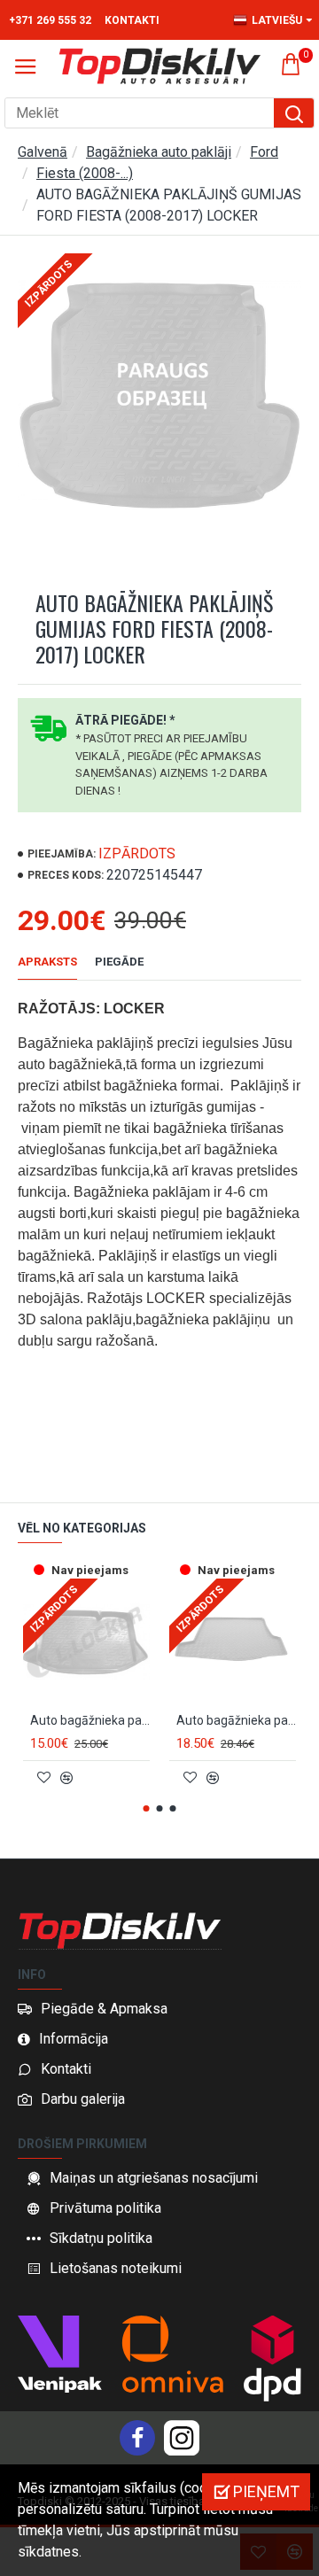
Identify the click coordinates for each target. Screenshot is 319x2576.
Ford (264, 152)
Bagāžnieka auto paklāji (159, 152)
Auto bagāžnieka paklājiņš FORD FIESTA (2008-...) (90, 1720)
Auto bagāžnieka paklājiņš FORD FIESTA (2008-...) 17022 (236, 1720)
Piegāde (119, 962)
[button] (147, 1808)
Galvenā (43, 152)
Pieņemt (266, 2491)
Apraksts (47, 962)
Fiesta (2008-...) (85, 173)
